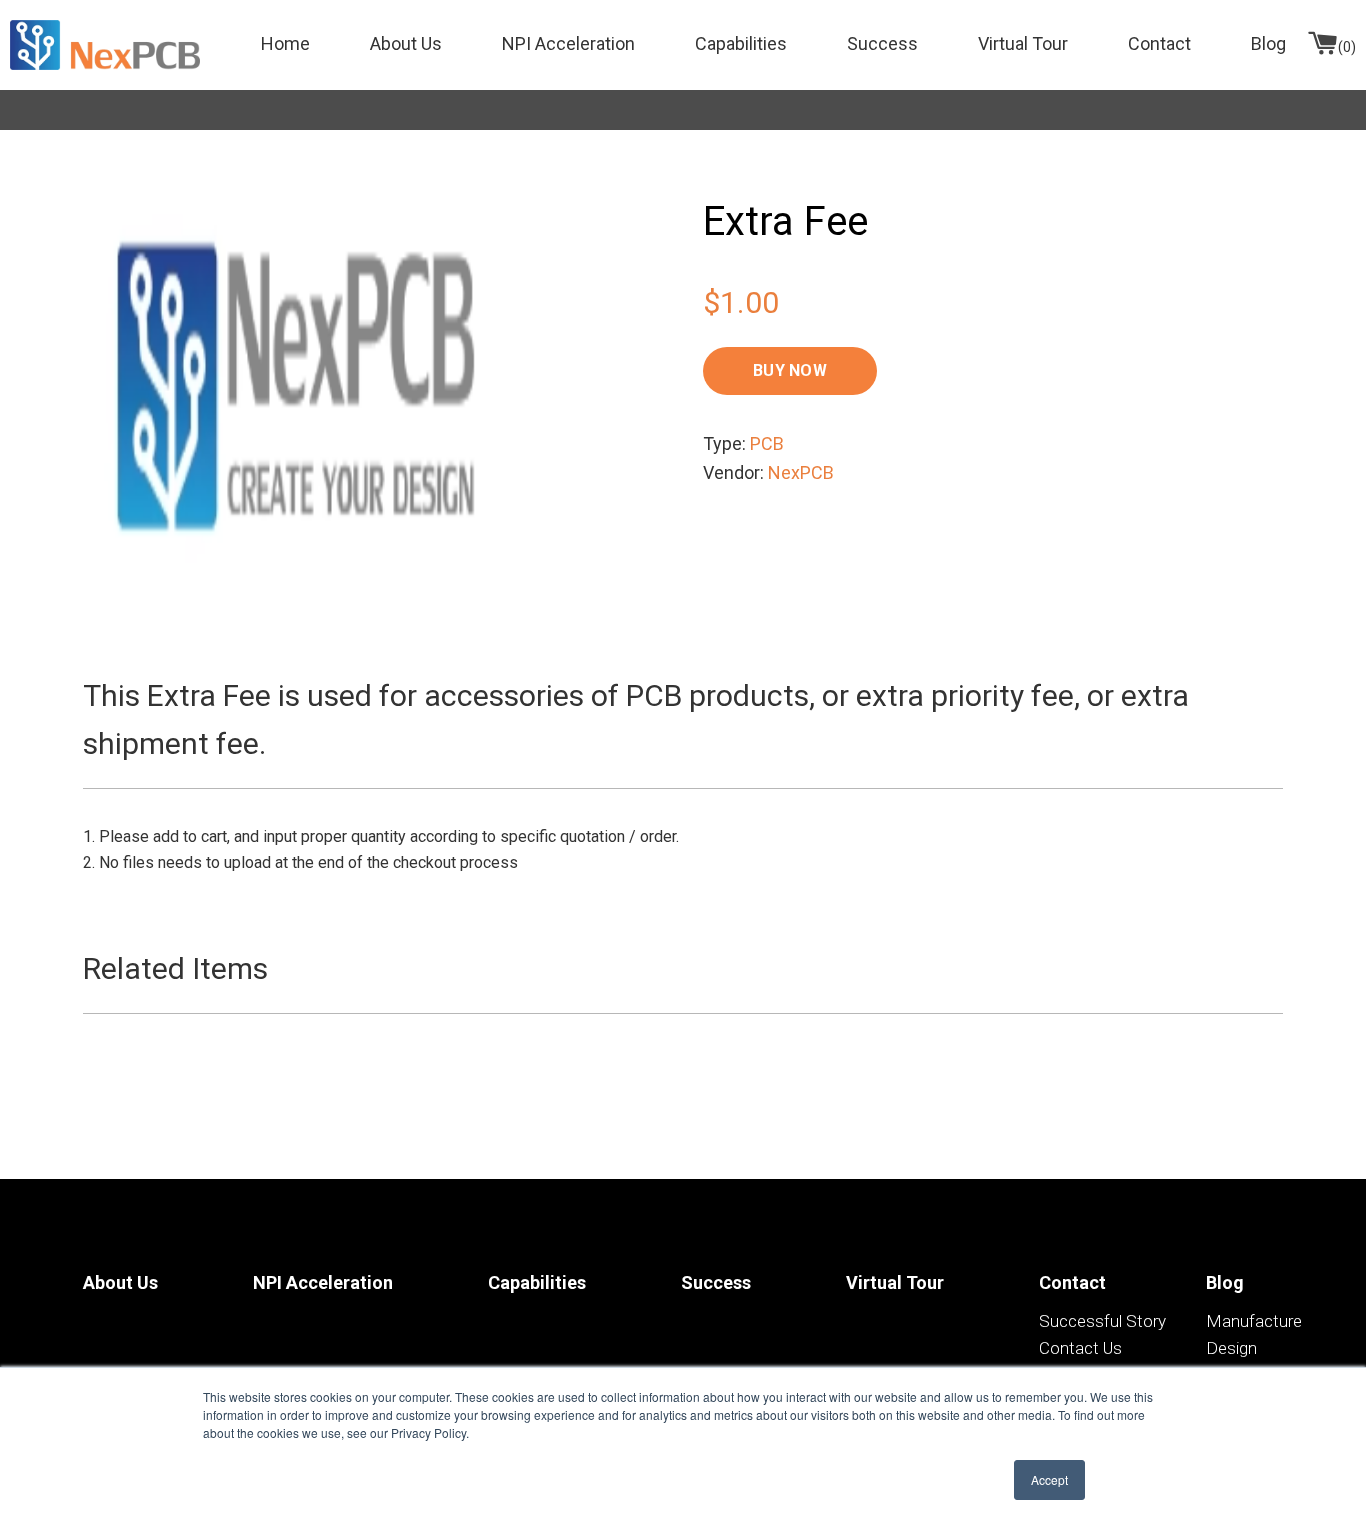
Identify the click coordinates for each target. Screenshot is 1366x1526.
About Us (406, 43)
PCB (767, 443)
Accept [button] (1049, 1479)
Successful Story (1102, 1321)
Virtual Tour (1023, 43)
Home (285, 43)
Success (882, 43)
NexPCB (801, 472)
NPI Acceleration (568, 43)
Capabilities (741, 43)
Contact (1159, 43)
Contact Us (1080, 1348)
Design (1231, 1348)
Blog (1268, 43)
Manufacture (1254, 1321)
